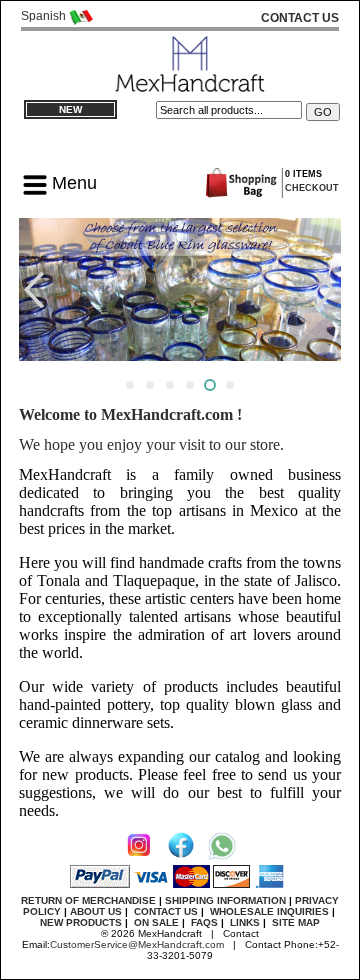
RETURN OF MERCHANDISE (88, 900)
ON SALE (156, 922)
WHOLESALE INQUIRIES (269, 911)
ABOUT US (96, 911)
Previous (31, 289)
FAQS (204, 922)
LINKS (245, 922)
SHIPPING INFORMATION (225, 900)
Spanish (45, 16)
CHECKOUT (312, 188)
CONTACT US (166, 911)
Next (328, 289)
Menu (72, 183)
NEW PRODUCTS (81, 922)
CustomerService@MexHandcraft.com (137, 944)
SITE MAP (296, 922)
